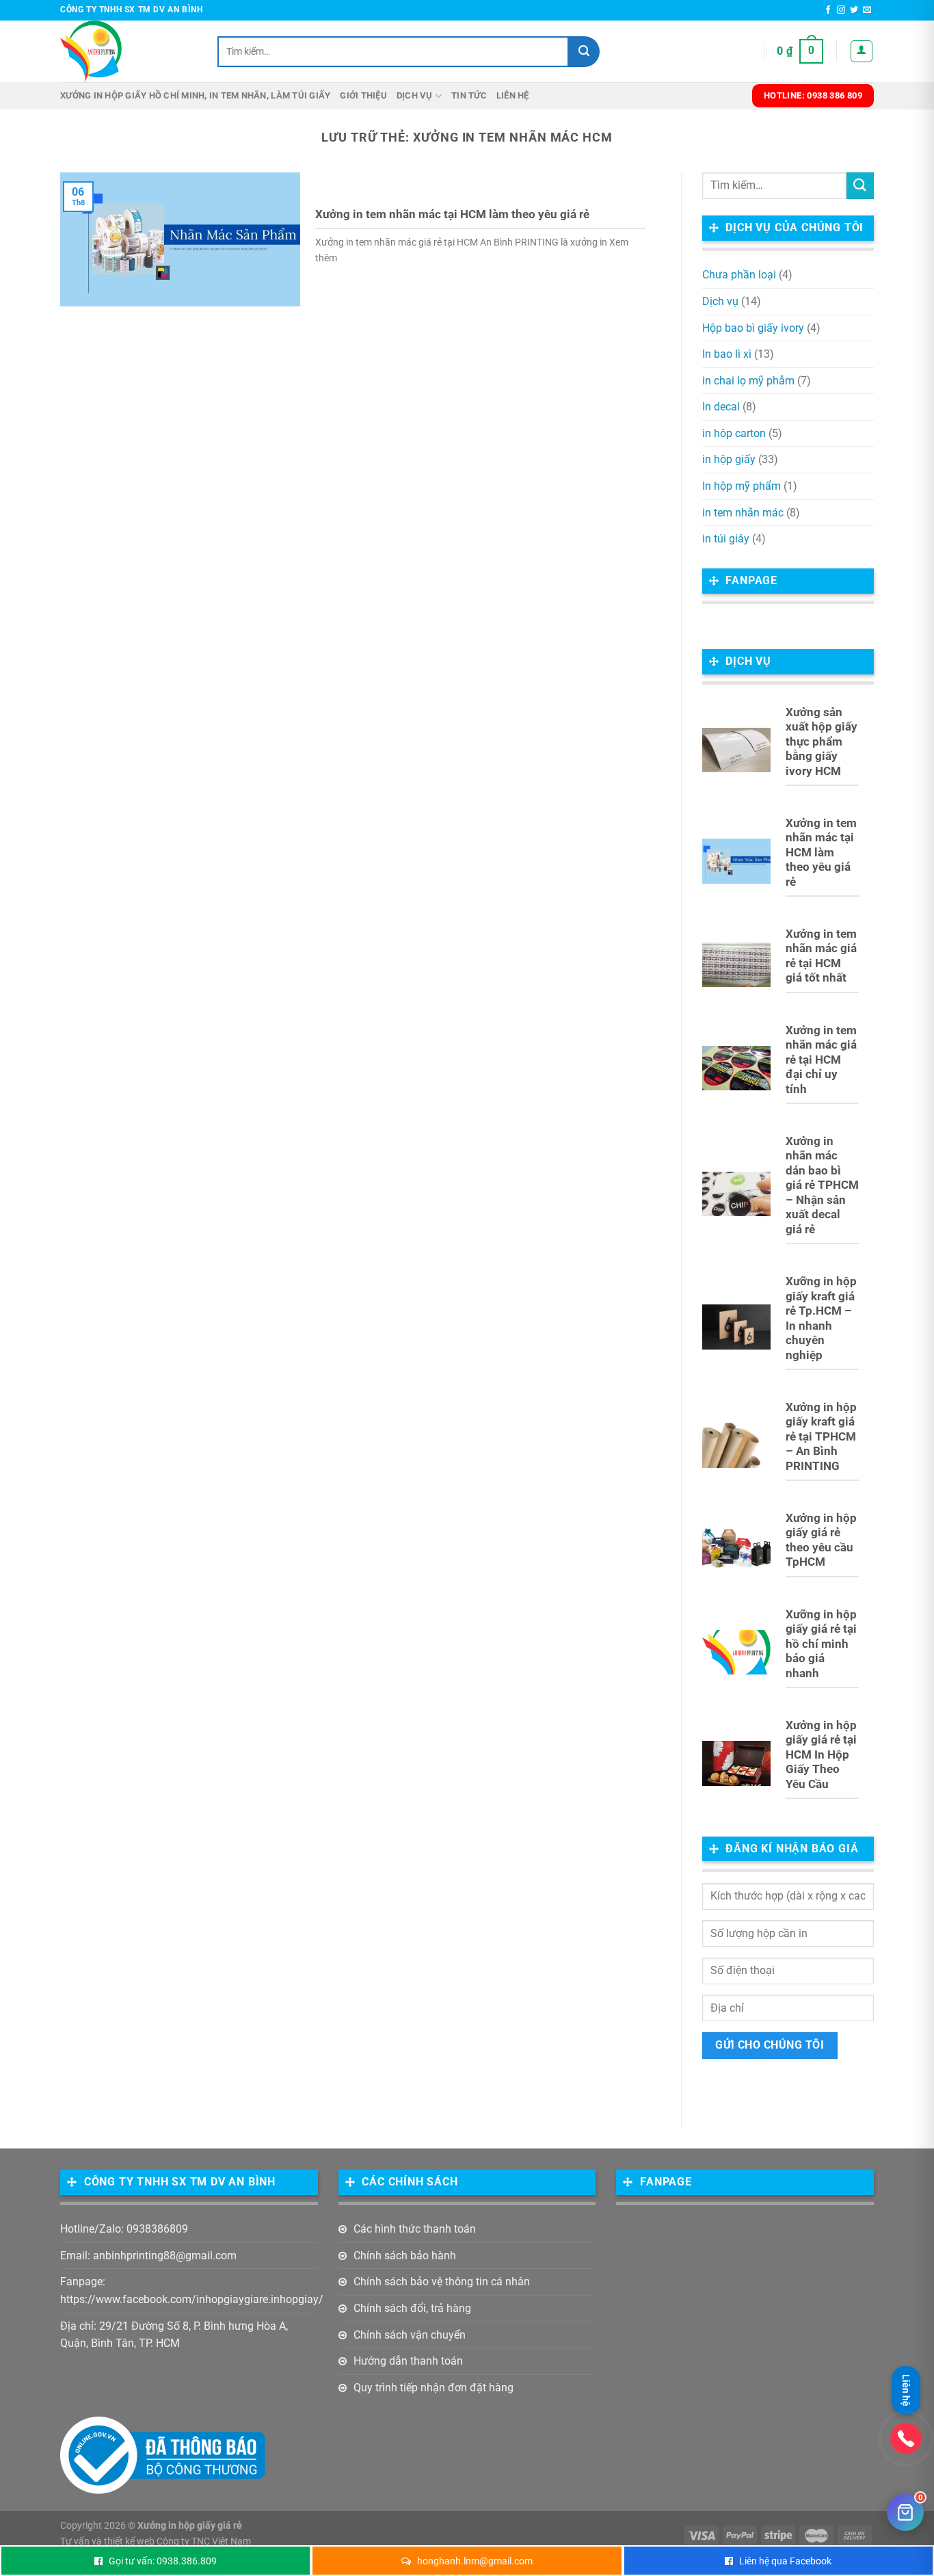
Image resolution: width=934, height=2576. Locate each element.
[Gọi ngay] (906, 2439)
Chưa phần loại (739, 275)
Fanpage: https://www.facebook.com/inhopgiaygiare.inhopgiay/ (192, 2290)
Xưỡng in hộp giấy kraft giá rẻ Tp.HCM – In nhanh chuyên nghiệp (821, 1318)
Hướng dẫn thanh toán (408, 2361)
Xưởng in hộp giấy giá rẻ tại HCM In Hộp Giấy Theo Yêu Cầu (821, 1755)
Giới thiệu (363, 95)
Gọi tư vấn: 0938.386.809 (163, 2561)
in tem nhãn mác (743, 513)
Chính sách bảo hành (405, 2256)
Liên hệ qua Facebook (785, 2561)
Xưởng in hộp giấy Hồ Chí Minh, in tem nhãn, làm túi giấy (195, 95)
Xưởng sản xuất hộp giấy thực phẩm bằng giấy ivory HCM (822, 742)
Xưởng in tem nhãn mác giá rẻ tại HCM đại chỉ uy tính (821, 1060)
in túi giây (726, 539)
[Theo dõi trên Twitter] (854, 10)
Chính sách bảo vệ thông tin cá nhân (442, 2282)
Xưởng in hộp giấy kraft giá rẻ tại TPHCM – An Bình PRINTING (821, 1437)
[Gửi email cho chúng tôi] (867, 10)
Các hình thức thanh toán (415, 2229)
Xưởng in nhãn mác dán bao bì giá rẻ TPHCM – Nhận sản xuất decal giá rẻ (822, 1185)
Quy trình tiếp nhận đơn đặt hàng (433, 2388)
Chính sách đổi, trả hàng (412, 2308)
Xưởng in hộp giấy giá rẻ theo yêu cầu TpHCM (821, 1540)
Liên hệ (513, 95)
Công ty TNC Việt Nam (204, 2541)
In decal (721, 407)
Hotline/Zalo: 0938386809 (124, 2229)
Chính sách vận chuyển (410, 2335)
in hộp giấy (729, 459)
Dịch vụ (415, 95)
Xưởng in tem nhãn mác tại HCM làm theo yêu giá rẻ (452, 214)
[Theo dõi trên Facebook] (828, 10)
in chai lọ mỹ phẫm (748, 381)
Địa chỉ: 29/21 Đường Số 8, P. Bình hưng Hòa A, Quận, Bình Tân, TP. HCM (174, 2335)
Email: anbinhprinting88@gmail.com (148, 2256)
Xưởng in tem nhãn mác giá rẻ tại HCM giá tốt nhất (821, 956)
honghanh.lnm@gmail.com (475, 2561)
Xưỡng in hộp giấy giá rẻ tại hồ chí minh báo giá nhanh (821, 1644)
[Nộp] (584, 52)
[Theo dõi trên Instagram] (841, 10)
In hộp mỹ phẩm (742, 486)
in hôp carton (734, 433)
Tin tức (469, 95)
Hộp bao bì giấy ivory (753, 328)
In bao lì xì (727, 354)
